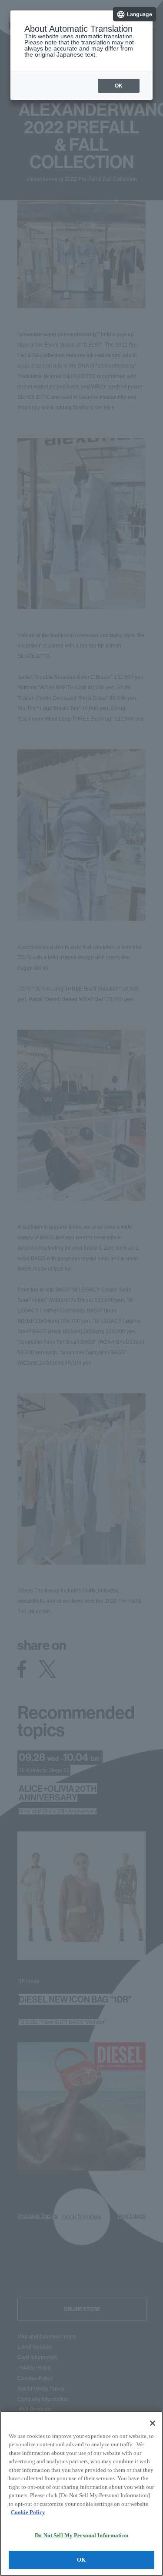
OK (81, 2560)
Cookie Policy (28, 2512)
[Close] (153, 2423)
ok (119, 86)
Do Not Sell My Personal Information (81, 2535)
